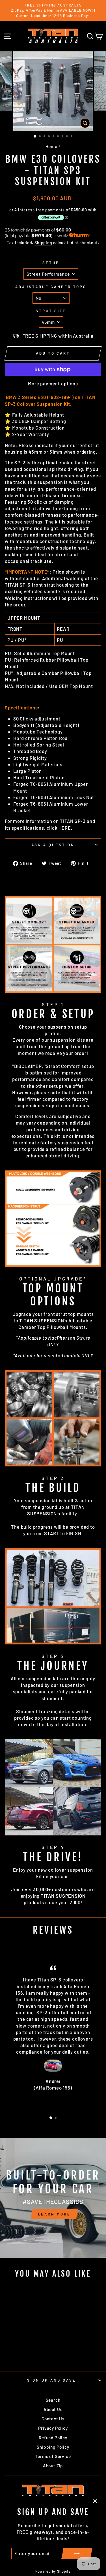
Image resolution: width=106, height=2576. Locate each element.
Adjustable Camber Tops (51, 287)
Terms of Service (53, 2456)
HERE (65, 828)
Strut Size (51, 311)
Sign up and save (52, 2380)
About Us (53, 2409)
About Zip (53, 2466)
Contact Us (53, 2419)
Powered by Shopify (53, 2571)
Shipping (43, 243)
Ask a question (53, 845)
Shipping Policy (53, 2447)
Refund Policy (53, 2438)
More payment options (53, 383)
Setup (51, 263)
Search (53, 2400)
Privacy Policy (53, 2428)
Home (51, 146)
